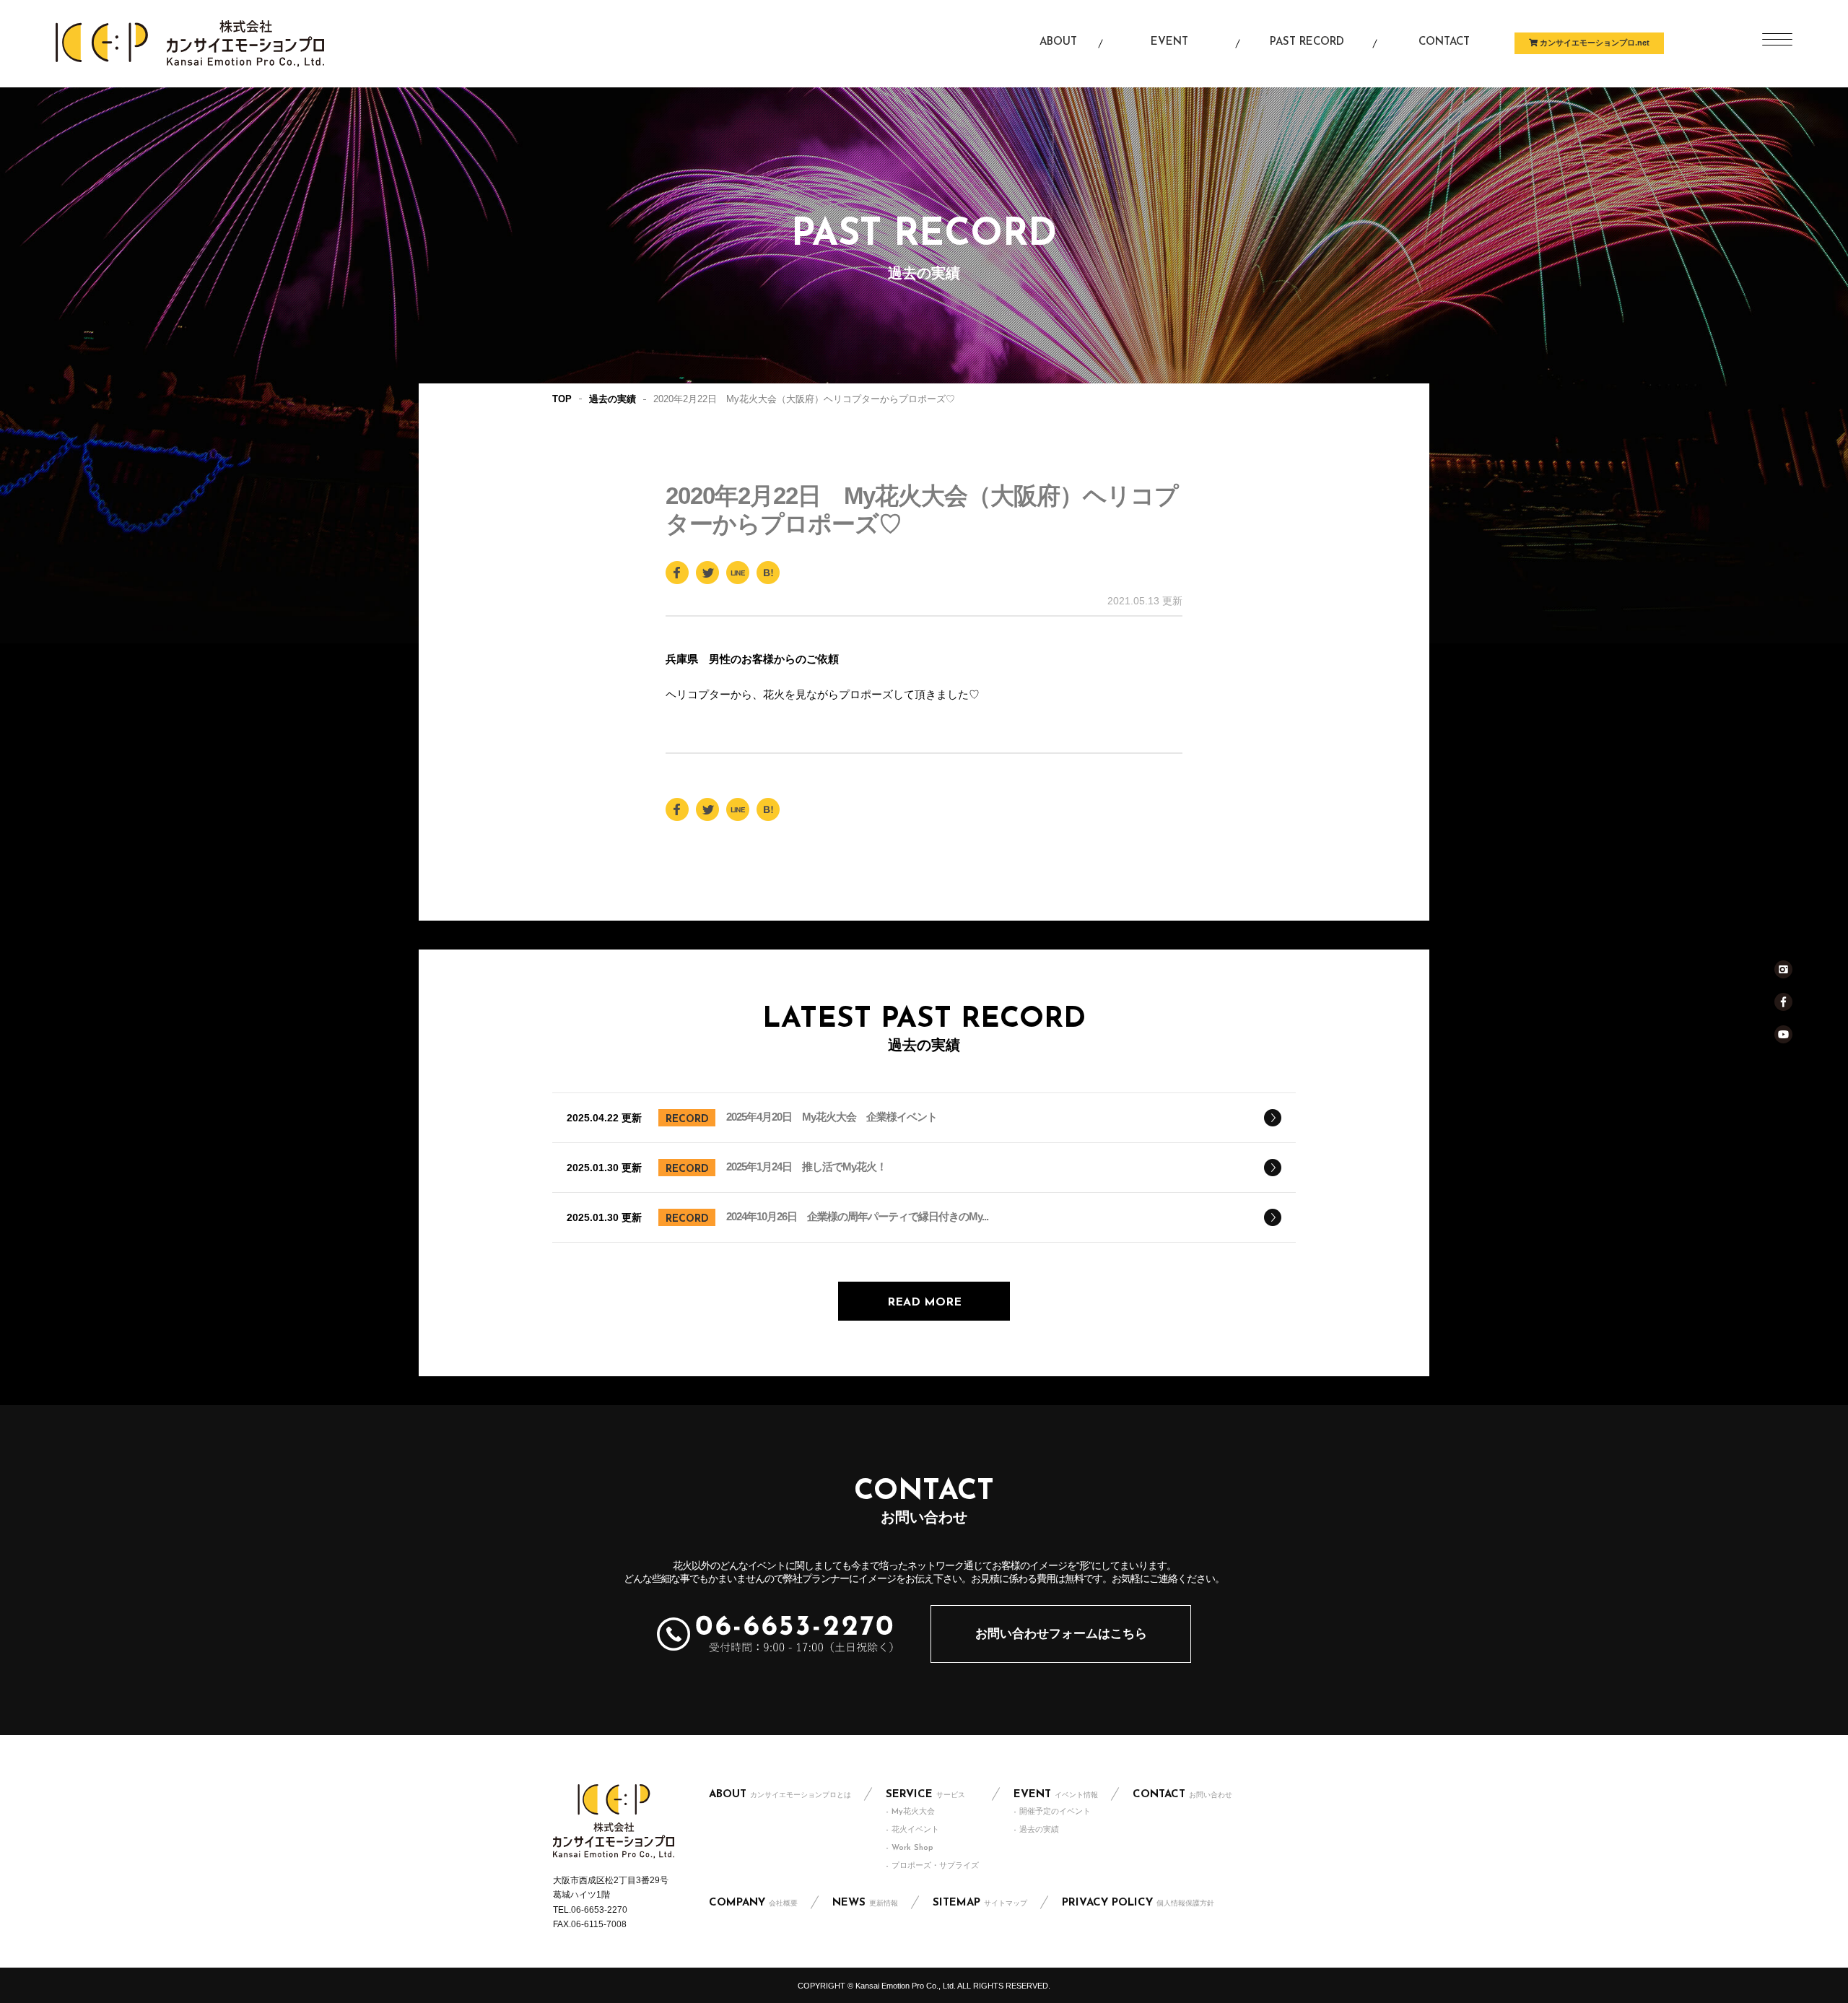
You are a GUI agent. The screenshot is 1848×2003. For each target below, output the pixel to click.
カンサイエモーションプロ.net (1594, 43)
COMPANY (753, 1903)
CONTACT (1182, 1795)
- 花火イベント (912, 1830)
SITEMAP (980, 1903)
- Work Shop (910, 1848)
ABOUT (780, 1795)
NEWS (865, 1903)
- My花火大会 (910, 1812)
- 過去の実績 (1036, 1830)
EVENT (1056, 1795)
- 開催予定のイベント (1052, 1812)
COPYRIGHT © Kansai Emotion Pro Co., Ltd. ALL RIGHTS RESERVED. (924, 1986)
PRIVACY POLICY (1138, 1903)
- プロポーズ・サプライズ (932, 1866)
